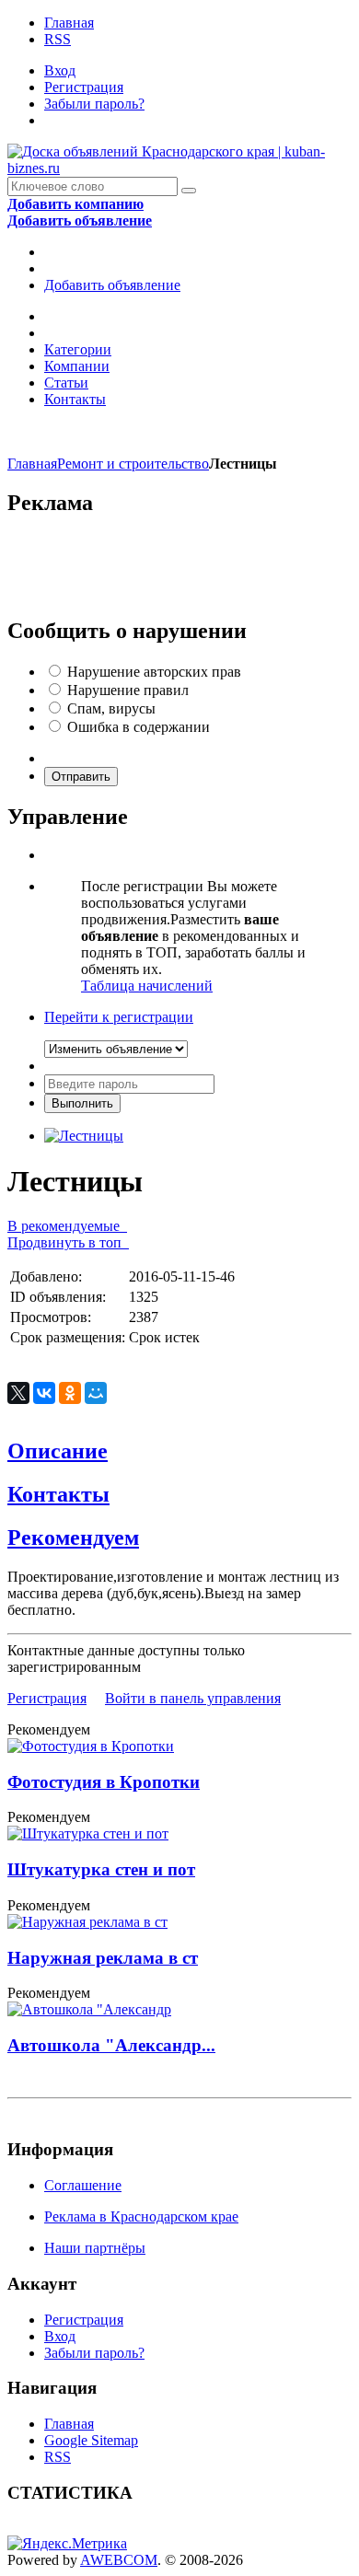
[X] (18, 1393)
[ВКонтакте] (44, 1393)
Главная (69, 23)
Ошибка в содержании (139, 727)
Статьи (66, 383)
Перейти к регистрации (119, 1017)
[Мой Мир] (96, 1393)
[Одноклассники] (70, 1393)
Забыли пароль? (94, 104)
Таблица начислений (147, 986)
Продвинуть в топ (68, 1242)
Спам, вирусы (111, 708)
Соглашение (83, 2185)
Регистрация (84, 87)
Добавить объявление (112, 285)
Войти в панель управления (193, 1698)
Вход (60, 70)
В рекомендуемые (67, 1226)
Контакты (75, 399)
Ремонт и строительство (133, 464)
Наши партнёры (95, 2248)
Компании (77, 366)
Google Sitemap (91, 2440)
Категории (78, 349)
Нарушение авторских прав (154, 672)
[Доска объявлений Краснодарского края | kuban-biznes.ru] (179, 168)
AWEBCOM (119, 2560)
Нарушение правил (128, 690)
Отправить (81, 777)
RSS (58, 39)
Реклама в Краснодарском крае (141, 2216)
